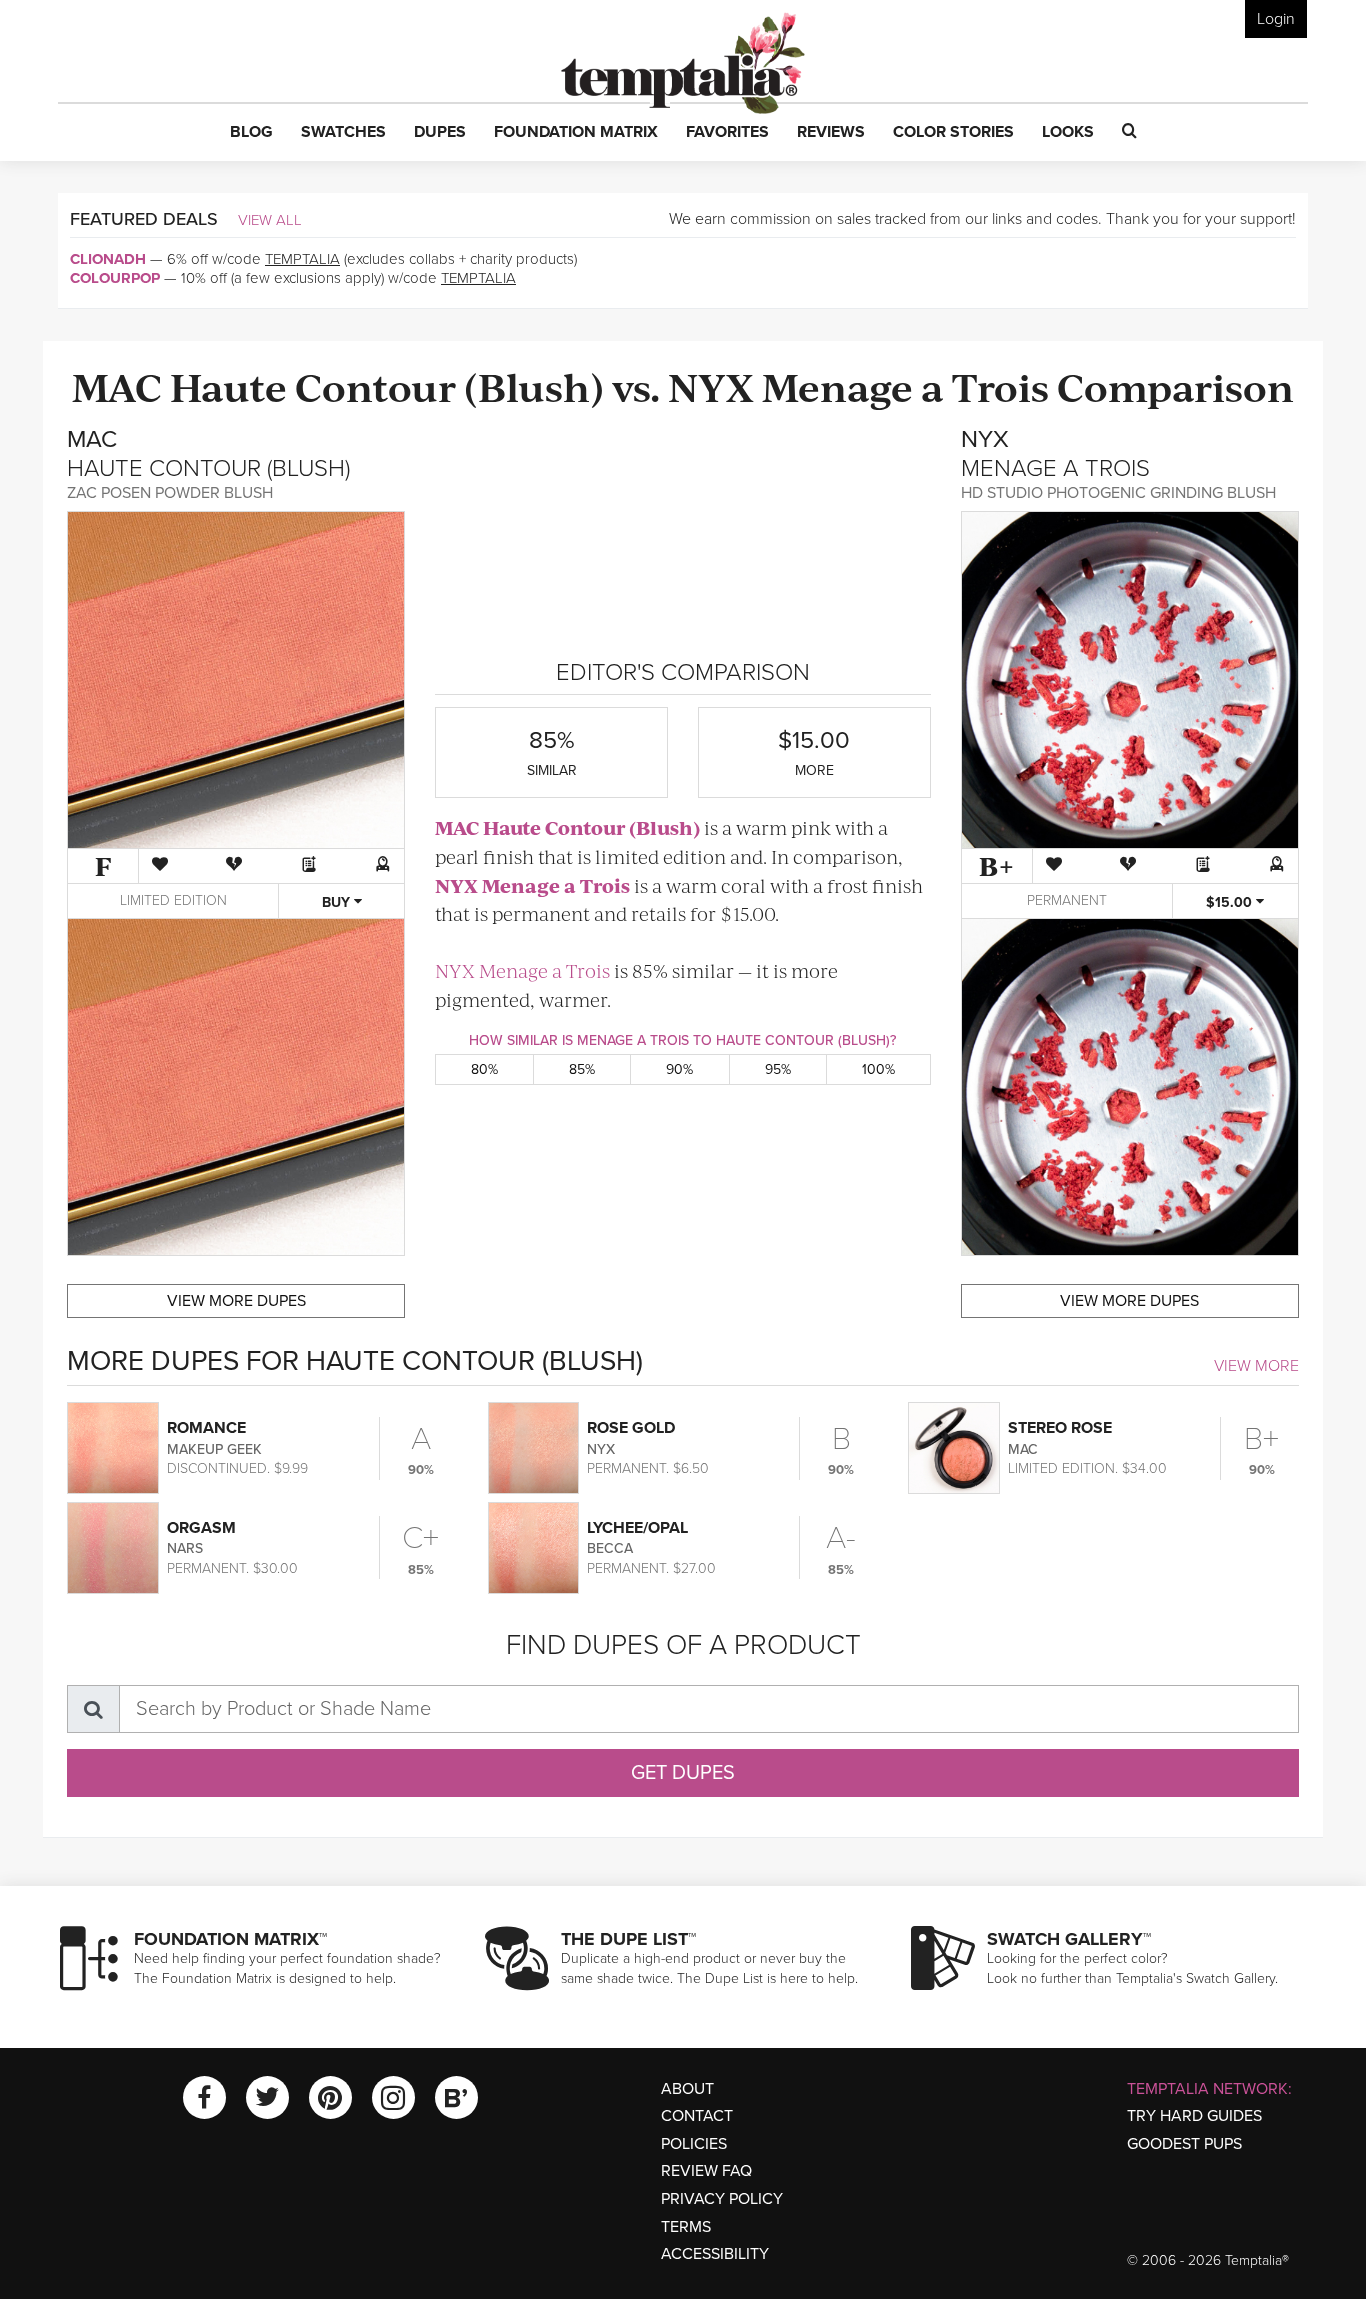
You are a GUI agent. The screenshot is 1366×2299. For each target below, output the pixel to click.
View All (270, 220)
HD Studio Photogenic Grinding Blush (1118, 493)
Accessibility (715, 2254)
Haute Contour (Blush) (387, 385)
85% (582, 1069)
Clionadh (108, 259)
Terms (686, 2227)
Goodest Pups (1184, 2144)
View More (1256, 1366)
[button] (251, 133)
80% (484, 1069)
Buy (338, 902)
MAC (117, 385)
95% (778, 1069)
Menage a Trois (905, 385)
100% (878, 1069)
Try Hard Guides (1194, 2116)
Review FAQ (706, 2171)
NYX (711, 385)
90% (679, 1069)
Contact (697, 2116)
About (687, 2089)
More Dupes (236, 1301)
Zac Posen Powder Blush (170, 493)
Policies (694, 2144)
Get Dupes (683, 1773)
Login (1276, 19)
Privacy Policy (722, 2199)
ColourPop (115, 278)
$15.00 (1231, 902)
